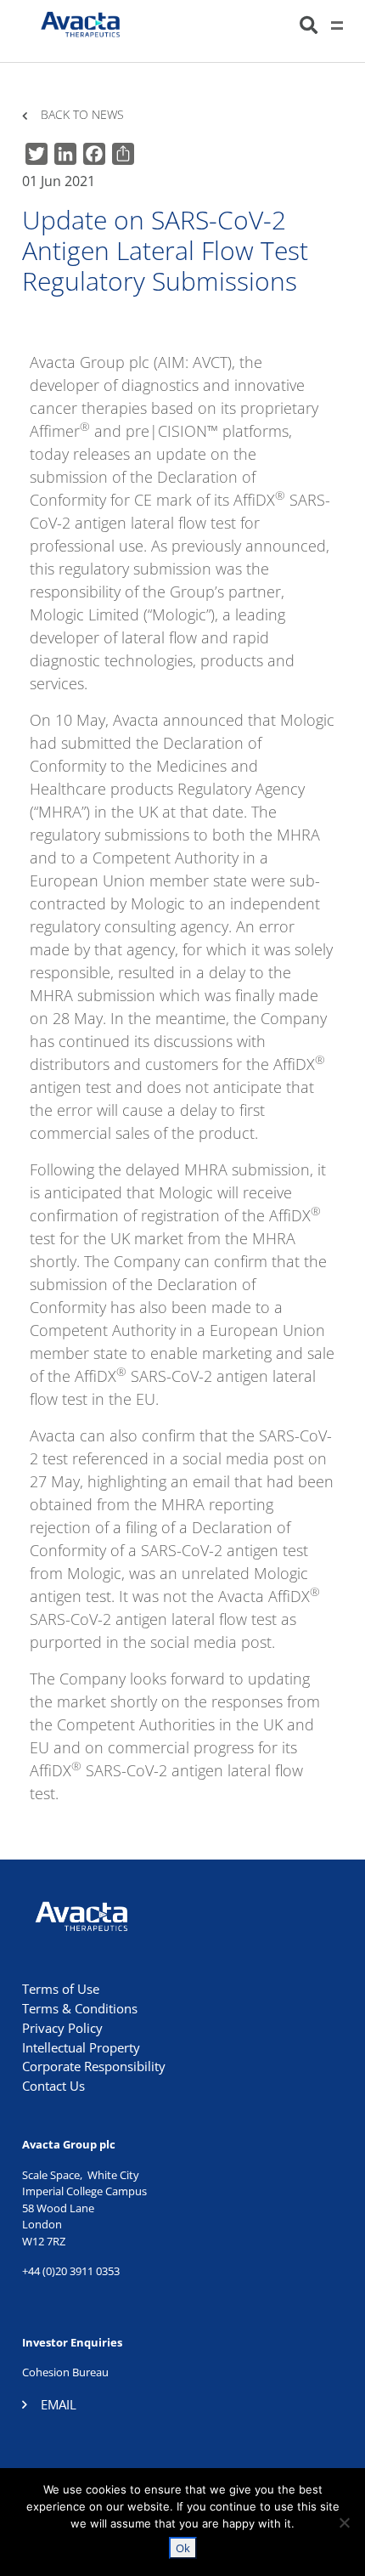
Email (59, 2404)
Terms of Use (61, 1989)
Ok (183, 2548)
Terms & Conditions (80, 2008)
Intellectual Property (81, 2047)
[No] (344, 2522)
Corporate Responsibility (94, 2066)
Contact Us (53, 2086)
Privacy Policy (62, 2028)
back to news (82, 115)
